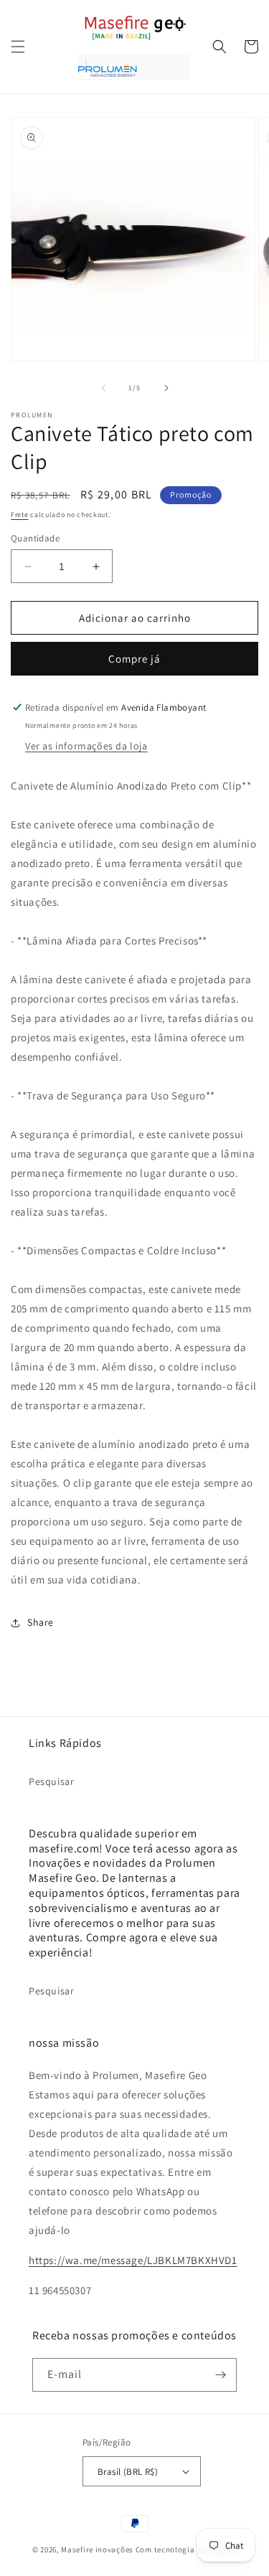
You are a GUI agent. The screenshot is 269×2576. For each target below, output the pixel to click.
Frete (20, 515)
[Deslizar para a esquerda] (103, 388)
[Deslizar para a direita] (166, 388)
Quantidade (35, 538)
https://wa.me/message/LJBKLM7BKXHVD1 (133, 2260)
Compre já (134, 659)
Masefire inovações (98, 2549)
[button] (18, 47)
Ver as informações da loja (86, 746)
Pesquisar (51, 1781)
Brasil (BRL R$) (128, 2472)
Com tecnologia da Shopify (187, 2549)
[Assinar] (220, 2375)
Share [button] (41, 1622)
